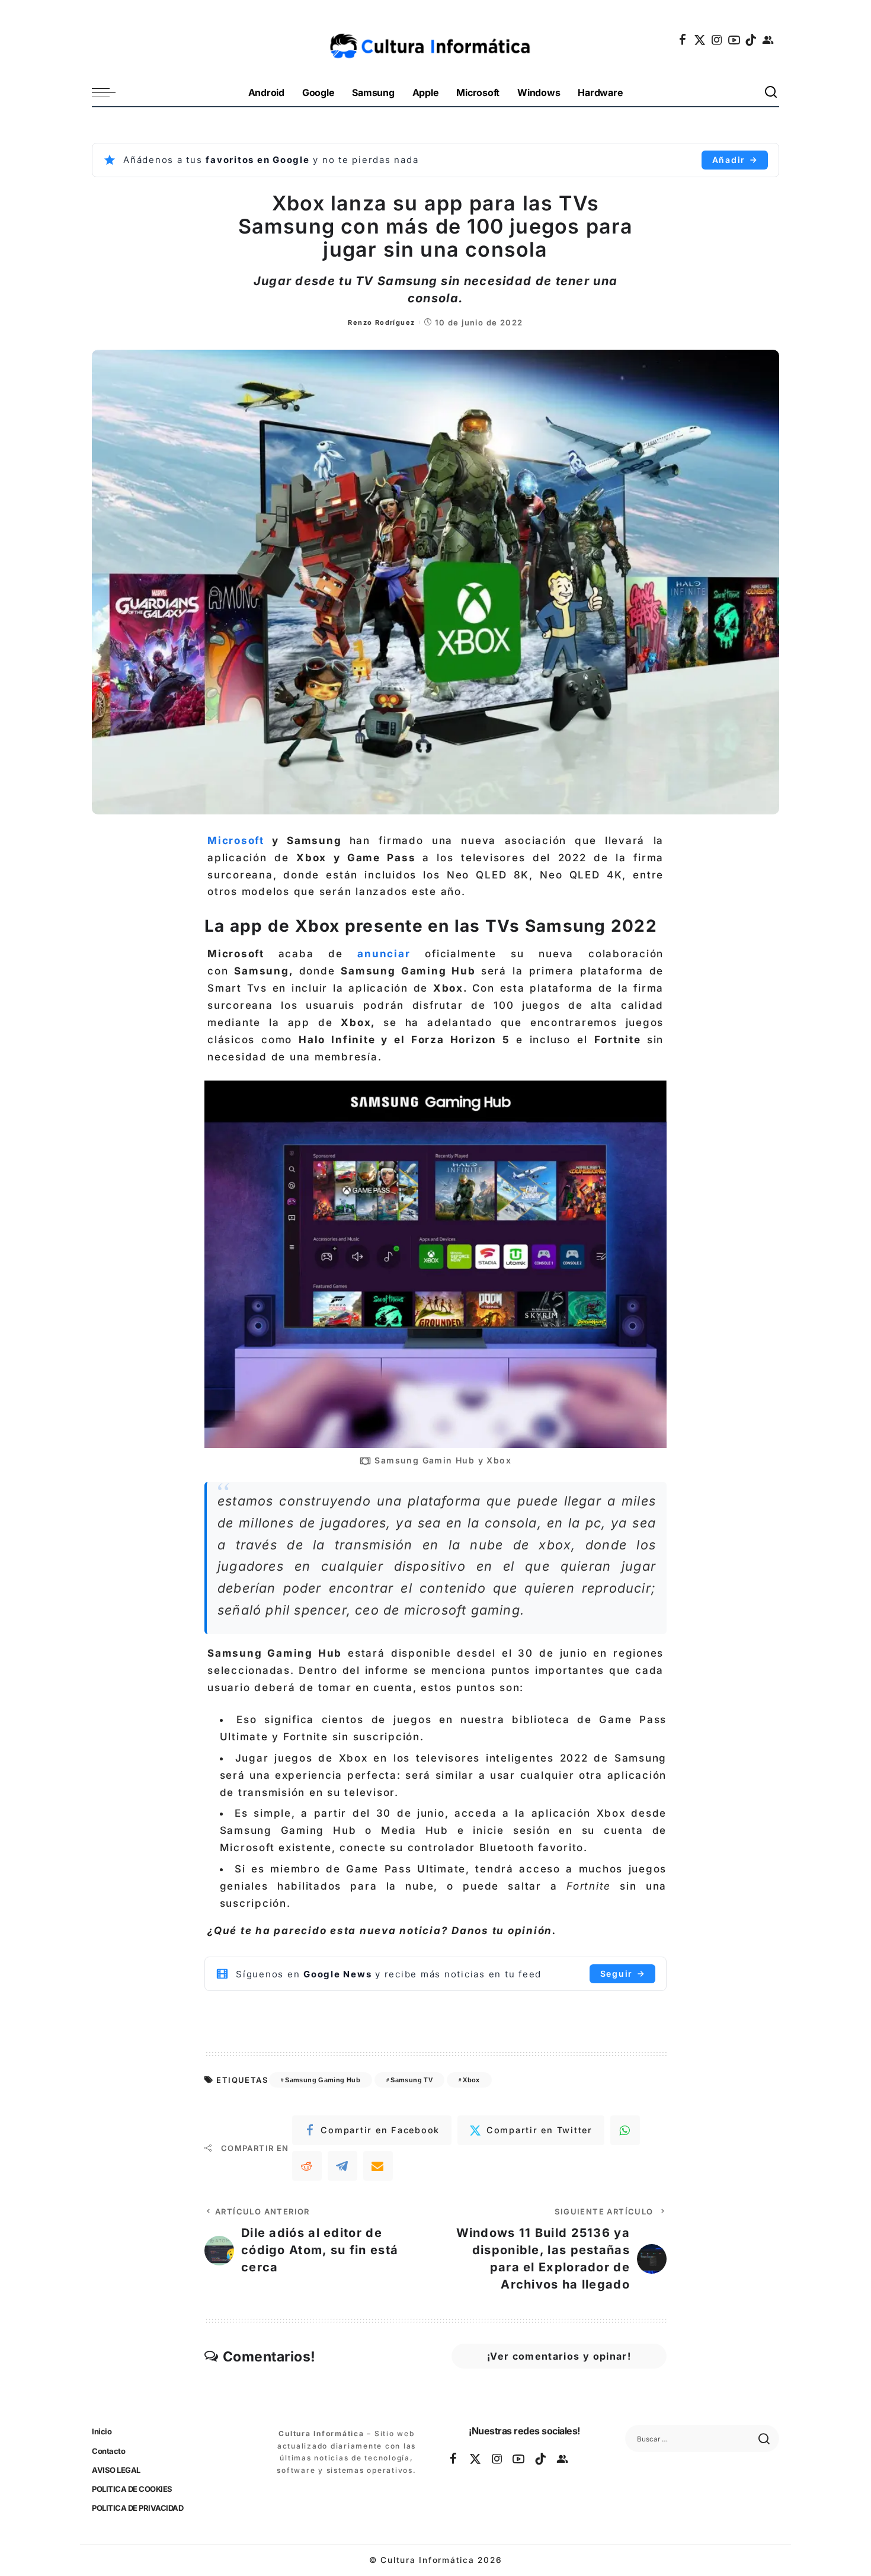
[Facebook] (683, 40)
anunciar (384, 954)
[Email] (378, 2166)
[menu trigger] (110, 93)
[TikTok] (751, 40)
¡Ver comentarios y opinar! (559, 2356)
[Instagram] (718, 40)
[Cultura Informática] (436, 40)
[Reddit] (307, 2166)
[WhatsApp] (625, 2130)
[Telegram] (342, 2166)
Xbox (471, 2080)
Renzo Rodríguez (381, 322)
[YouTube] (735, 40)
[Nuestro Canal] (768, 40)
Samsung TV (412, 2080)
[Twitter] (700, 40)
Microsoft (236, 840)
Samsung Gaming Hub (323, 2080)
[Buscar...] (771, 93)
